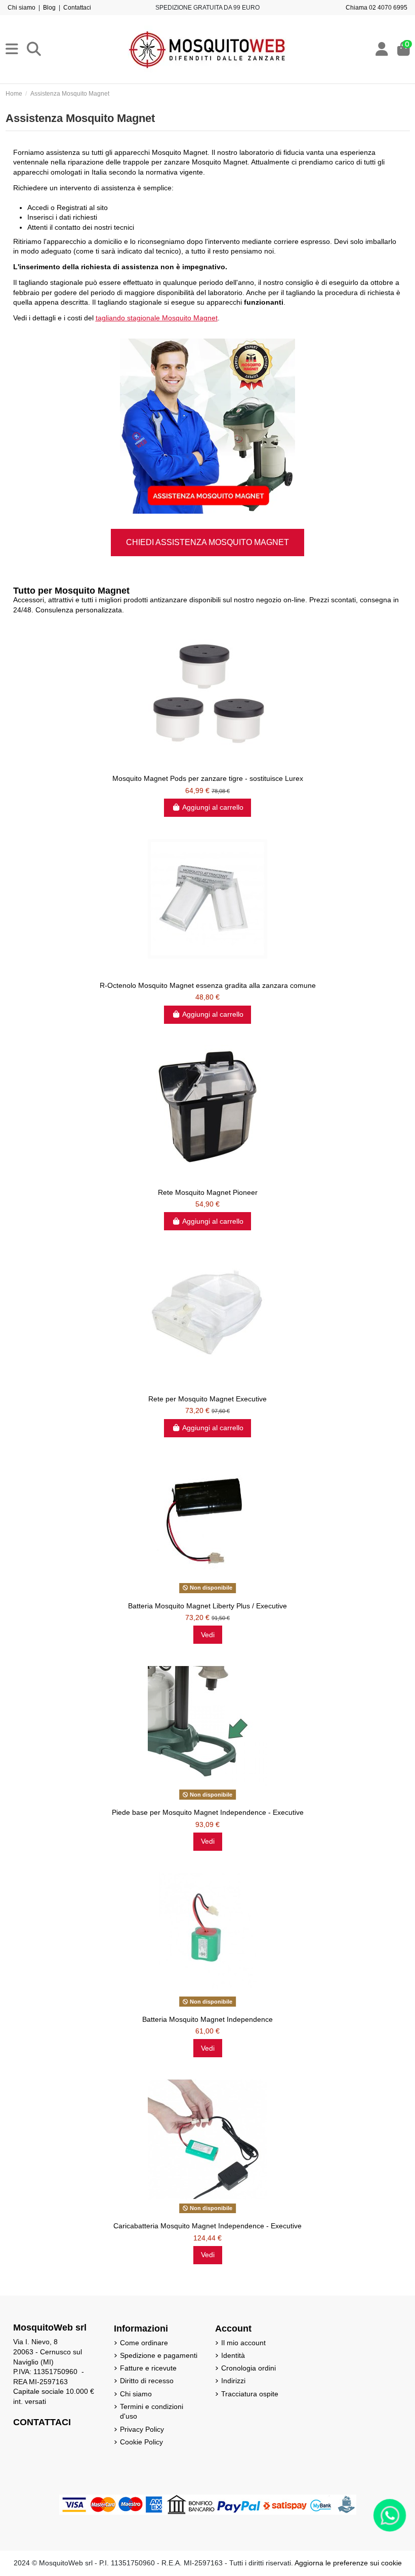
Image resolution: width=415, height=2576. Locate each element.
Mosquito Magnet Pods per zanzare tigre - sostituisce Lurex (208, 778)
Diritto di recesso (147, 2381)
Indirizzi (233, 2381)
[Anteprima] (207, 766)
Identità (233, 2355)
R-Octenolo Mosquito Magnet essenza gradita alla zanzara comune (208, 985)
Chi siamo (22, 8)
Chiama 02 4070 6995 (377, 8)
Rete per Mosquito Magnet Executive (207, 1399)
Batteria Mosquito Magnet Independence (207, 2019)
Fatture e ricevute (148, 2368)
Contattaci (77, 8)
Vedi (208, 1635)
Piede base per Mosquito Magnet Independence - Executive (208, 1812)
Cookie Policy (141, 2442)
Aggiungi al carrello (213, 807)
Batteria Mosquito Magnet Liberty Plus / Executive (207, 1606)
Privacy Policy (142, 2429)
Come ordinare (144, 2343)
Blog (49, 8)
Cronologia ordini (248, 2368)
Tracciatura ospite (250, 2394)
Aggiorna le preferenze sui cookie (348, 2563)
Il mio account (243, 2343)
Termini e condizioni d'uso (152, 2412)
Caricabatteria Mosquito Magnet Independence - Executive (207, 2226)
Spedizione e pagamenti (159, 2355)
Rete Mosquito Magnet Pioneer (208, 1192)
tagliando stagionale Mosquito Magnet (157, 318)
